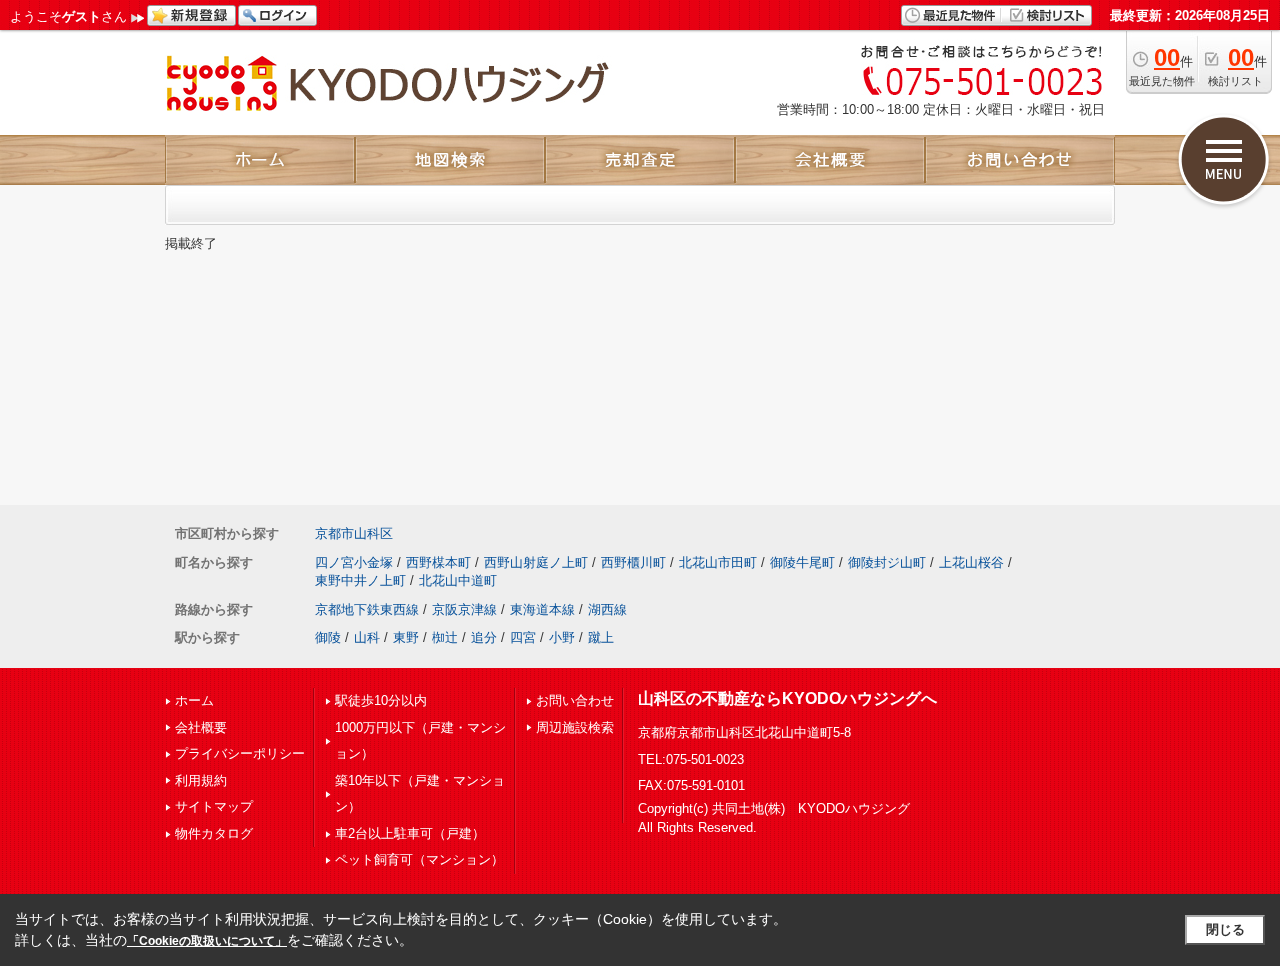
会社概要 (201, 727)
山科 (367, 637)
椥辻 (445, 637)
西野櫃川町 (633, 562)
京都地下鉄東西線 (367, 609)
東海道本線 (542, 609)
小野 (562, 637)
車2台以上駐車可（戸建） (410, 833)
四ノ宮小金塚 (354, 562)
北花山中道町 (458, 580)
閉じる (1225, 929)
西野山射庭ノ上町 (536, 562)
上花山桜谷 (971, 562)
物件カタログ (214, 833)
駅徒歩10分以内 (381, 700)
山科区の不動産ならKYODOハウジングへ (787, 698)
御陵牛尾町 (802, 562)
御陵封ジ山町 (887, 562)
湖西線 (607, 609)
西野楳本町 (438, 562)
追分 (484, 637)
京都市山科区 (354, 533)
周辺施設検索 (575, 727)
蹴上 (601, 637)
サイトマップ (214, 806)
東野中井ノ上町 (360, 580)
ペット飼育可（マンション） (419, 859)
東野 (406, 637)
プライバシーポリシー (240, 753)
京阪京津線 (464, 609)
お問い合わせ (575, 700)
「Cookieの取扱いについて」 (207, 941)
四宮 (523, 637)
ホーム (194, 700)
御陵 (328, 637)
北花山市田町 (718, 562)
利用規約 (201, 780)
